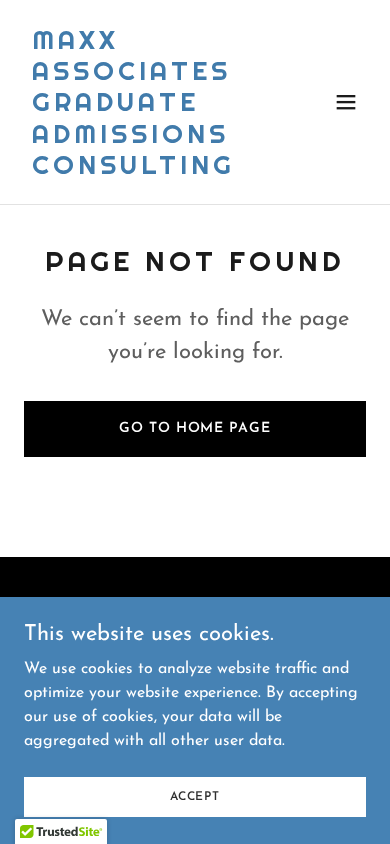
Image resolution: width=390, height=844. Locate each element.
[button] (346, 102)
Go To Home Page (194, 428)
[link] (143, 170)
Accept (195, 796)
